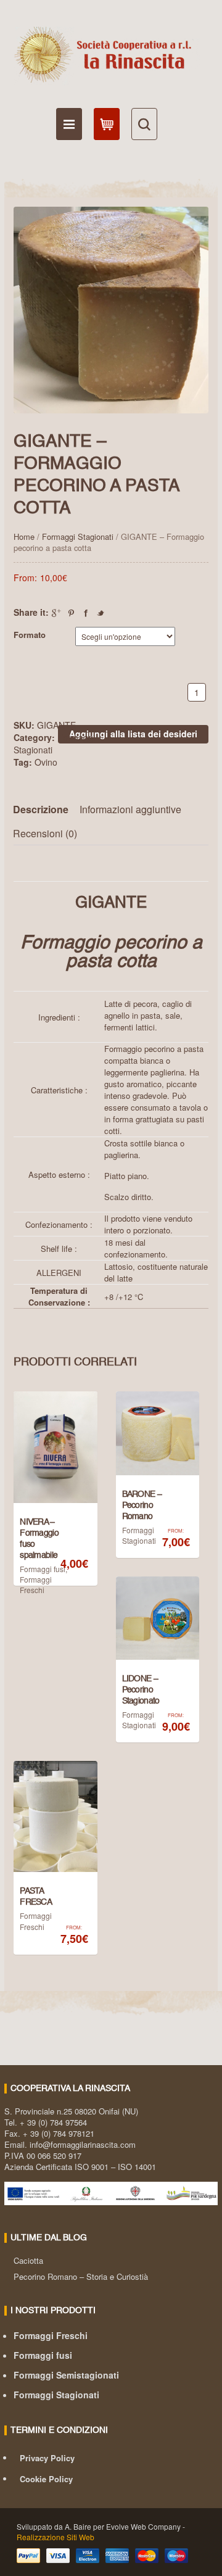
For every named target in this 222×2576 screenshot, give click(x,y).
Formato (30, 635)
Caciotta (28, 2260)
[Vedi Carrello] (107, 124)
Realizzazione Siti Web (55, 2537)
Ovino (46, 762)
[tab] (46, 810)
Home (24, 536)
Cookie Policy (46, 2479)
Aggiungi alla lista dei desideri (133, 734)
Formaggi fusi (43, 1569)
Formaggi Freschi (36, 1584)
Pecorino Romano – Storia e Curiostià (81, 2276)
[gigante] (111, 310)
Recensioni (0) (45, 833)
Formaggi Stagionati (78, 536)
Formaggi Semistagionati (66, 2375)
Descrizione (41, 809)
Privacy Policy (47, 2458)
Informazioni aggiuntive (130, 809)
